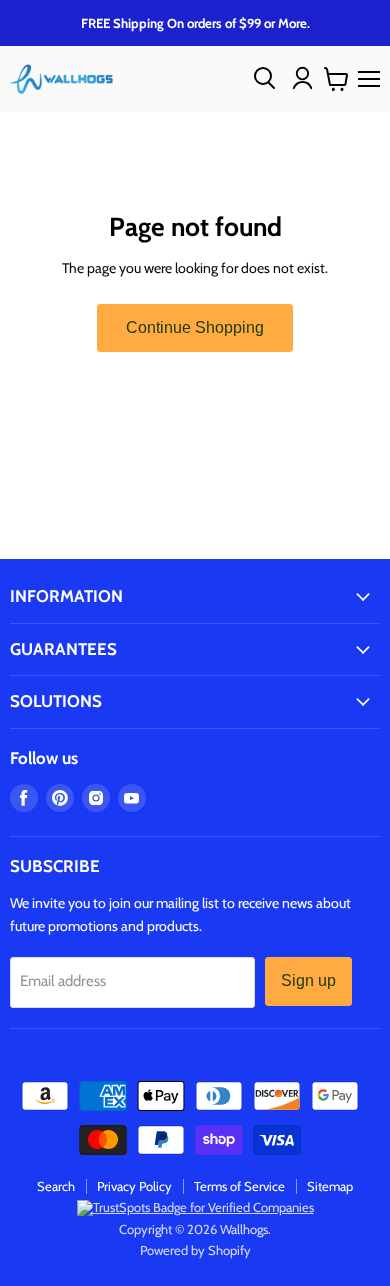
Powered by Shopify (195, 1250)
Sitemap (330, 1186)
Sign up (308, 980)
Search (56, 1186)
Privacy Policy (134, 1186)
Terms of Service (239, 1186)
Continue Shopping (195, 327)
